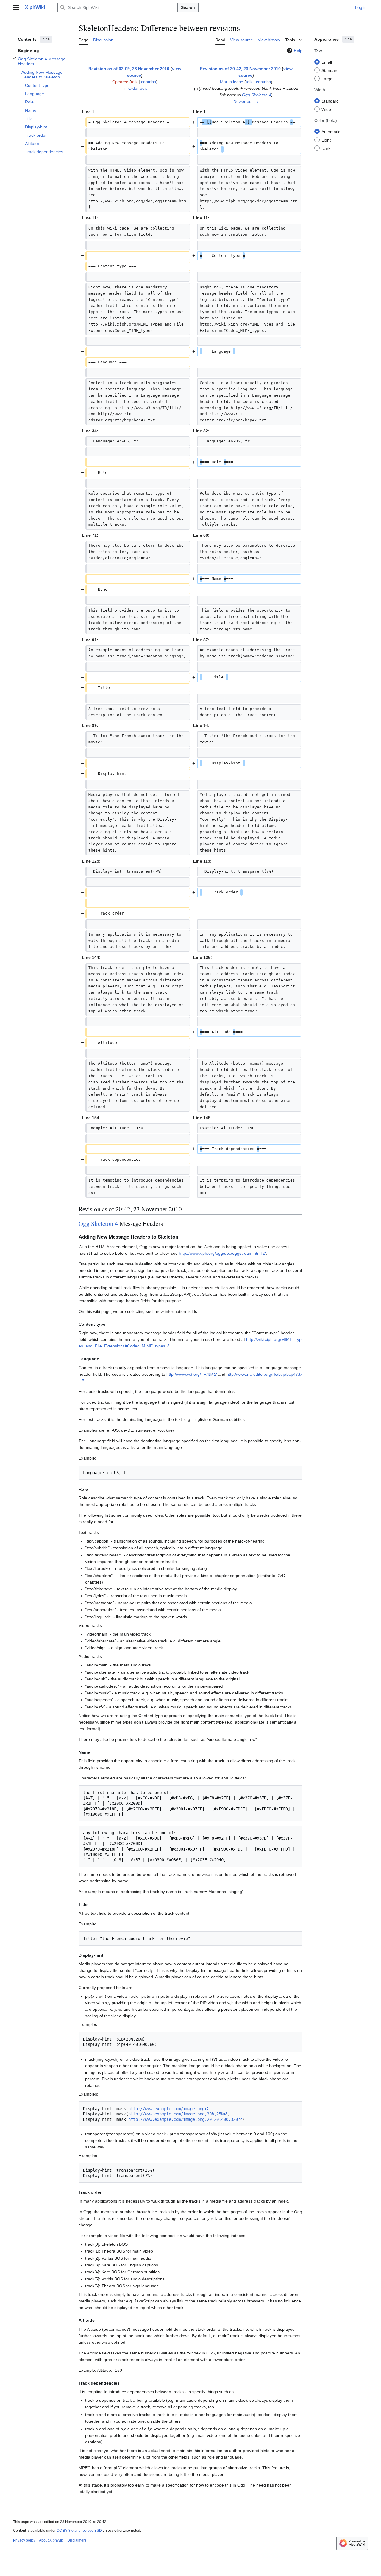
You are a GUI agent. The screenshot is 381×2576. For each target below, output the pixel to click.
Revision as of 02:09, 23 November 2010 (129, 69)
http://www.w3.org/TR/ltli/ (190, 1374)
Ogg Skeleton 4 (257, 95)
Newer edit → (246, 101)
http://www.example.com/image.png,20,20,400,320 (183, 2119)
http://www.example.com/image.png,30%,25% (176, 2114)
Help (298, 51)
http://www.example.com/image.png (166, 2109)
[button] (16, 7)
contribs (149, 82)
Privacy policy (24, 2540)
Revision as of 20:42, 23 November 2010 (240, 69)
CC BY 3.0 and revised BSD (79, 2531)
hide (46, 39)
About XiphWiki (51, 2540)
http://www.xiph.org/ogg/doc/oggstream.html (220, 1253)
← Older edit (135, 88)
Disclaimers (77, 2540)
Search (188, 7)
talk (134, 82)
